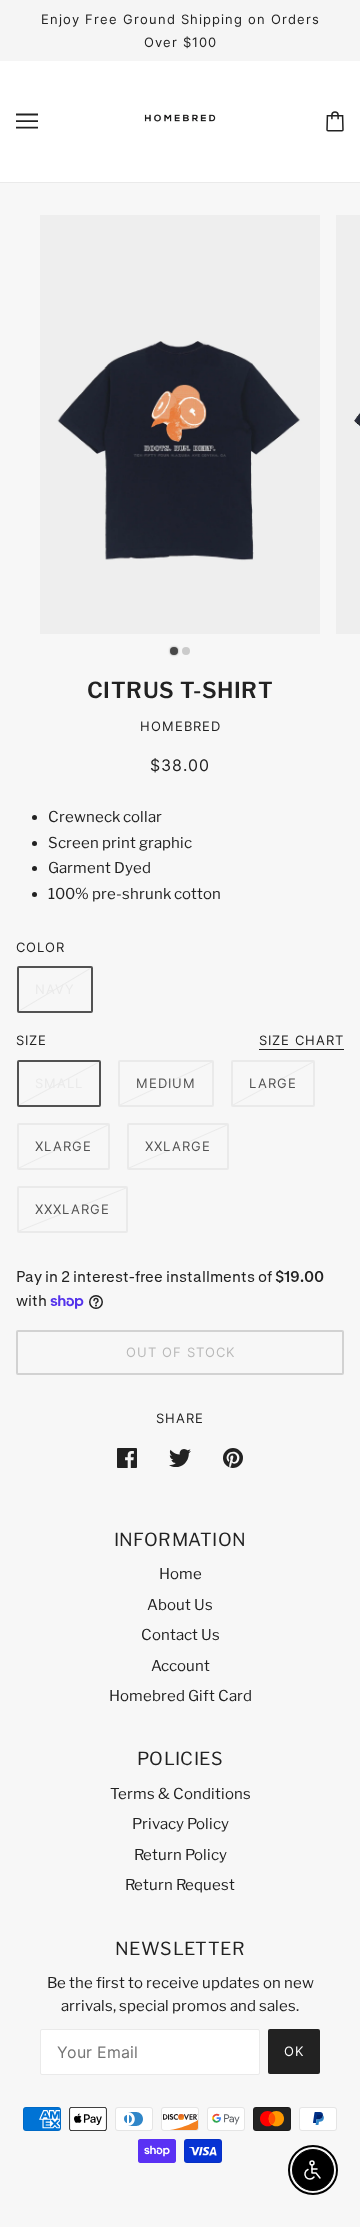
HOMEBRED (180, 726)
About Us (180, 1605)
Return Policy (180, 1855)
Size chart (301, 1041)
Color (40, 947)
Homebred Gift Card (180, 1696)
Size (31, 1040)
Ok (294, 2051)
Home (180, 1574)
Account (180, 1666)
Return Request (180, 1885)
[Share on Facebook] (127, 1457)
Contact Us (180, 1635)
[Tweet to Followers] (180, 1457)
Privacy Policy (180, 1824)
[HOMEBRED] (180, 138)
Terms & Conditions (180, 1794)
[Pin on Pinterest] (233, 1457)
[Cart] (335, 121)
